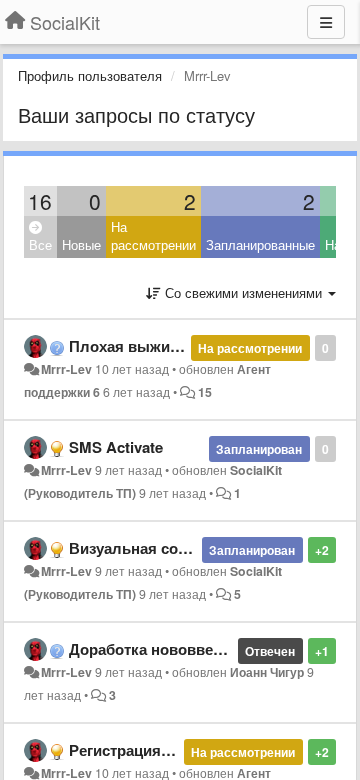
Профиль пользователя (90, 75)
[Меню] (326, 22)
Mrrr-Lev (66, 369)
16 (40, 201)
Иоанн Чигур (267, 672)
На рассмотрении (153, 236)
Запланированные (260, 244)
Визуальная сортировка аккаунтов (196, 548)
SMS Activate (116, 447)
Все (40, 244)
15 (205, 392)
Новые (81, 244)
